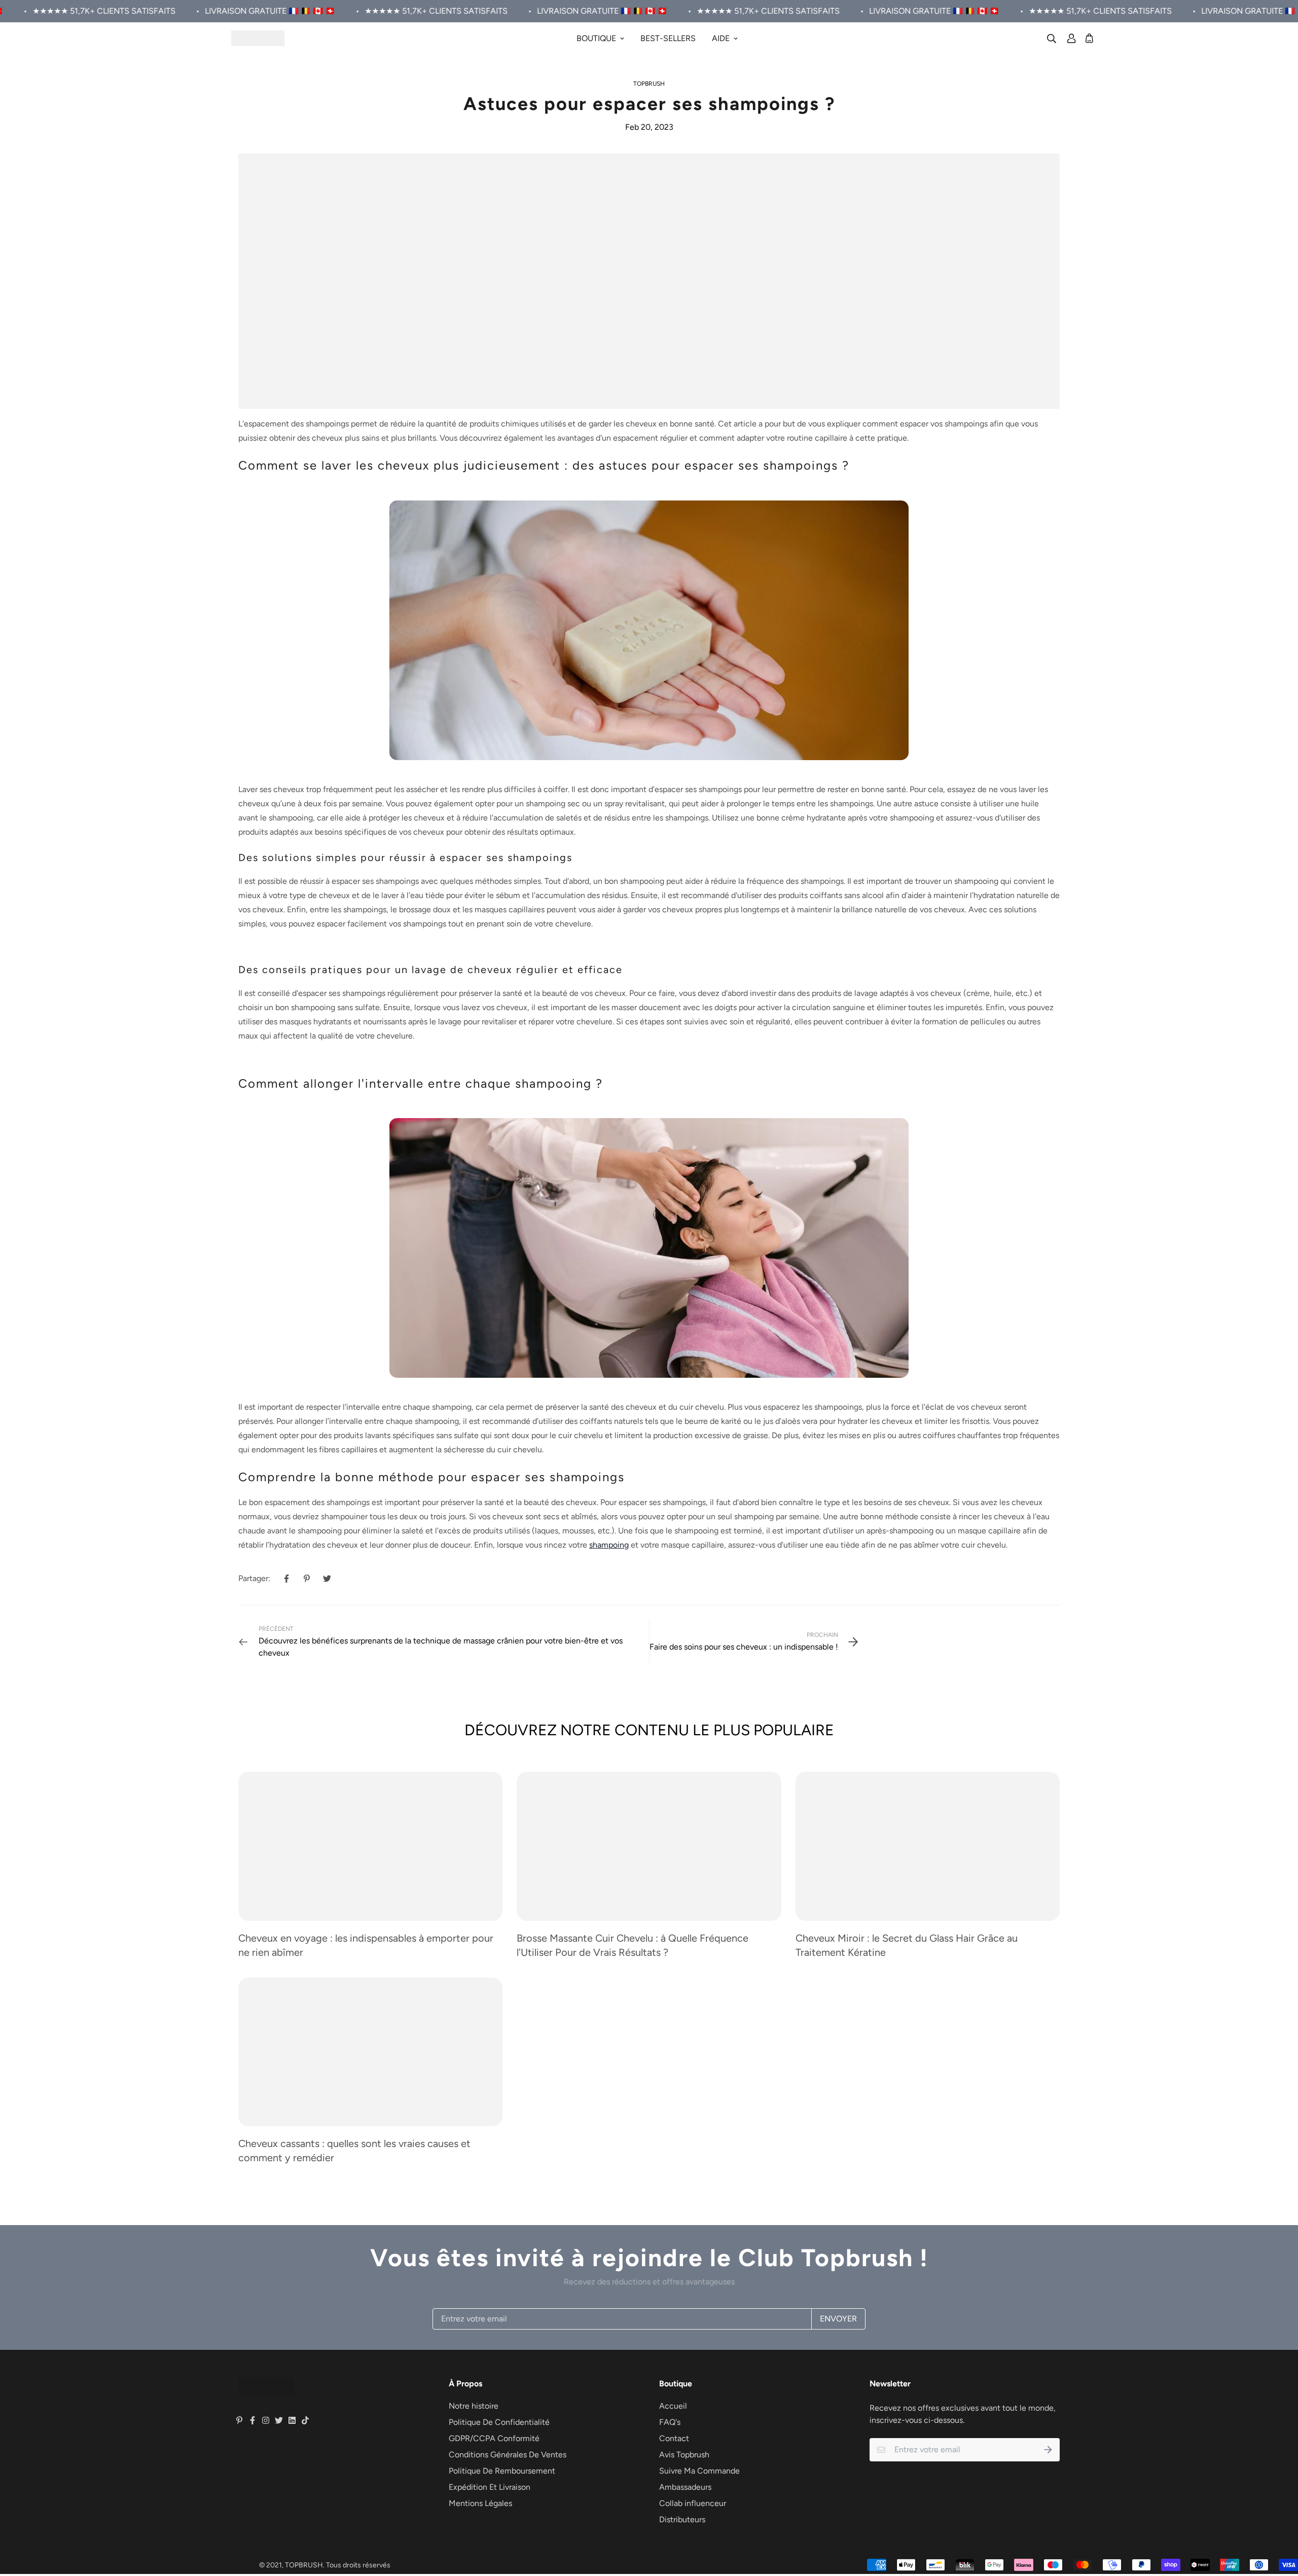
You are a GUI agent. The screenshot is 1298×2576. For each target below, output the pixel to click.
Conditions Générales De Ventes (508, 2455)
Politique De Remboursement (502, 2471)
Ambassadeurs (685, 2487)
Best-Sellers (668, 38)
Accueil (673, 2406)
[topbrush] (258, 38)
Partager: (254, 1578)
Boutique (596, 38)
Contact (674, 2438)
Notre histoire (474, 2406)
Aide (721, 38)
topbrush (649, 84)
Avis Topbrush (684, 2455)
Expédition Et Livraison (490, 2487)
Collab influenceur (693, 2503)
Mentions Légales (480, 2503)
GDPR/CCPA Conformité (494, 2438)
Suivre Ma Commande (699, 2471)
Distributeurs (682, 2519)
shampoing (609, 1545)
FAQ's (670, 2422)
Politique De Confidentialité (499, 2422)
